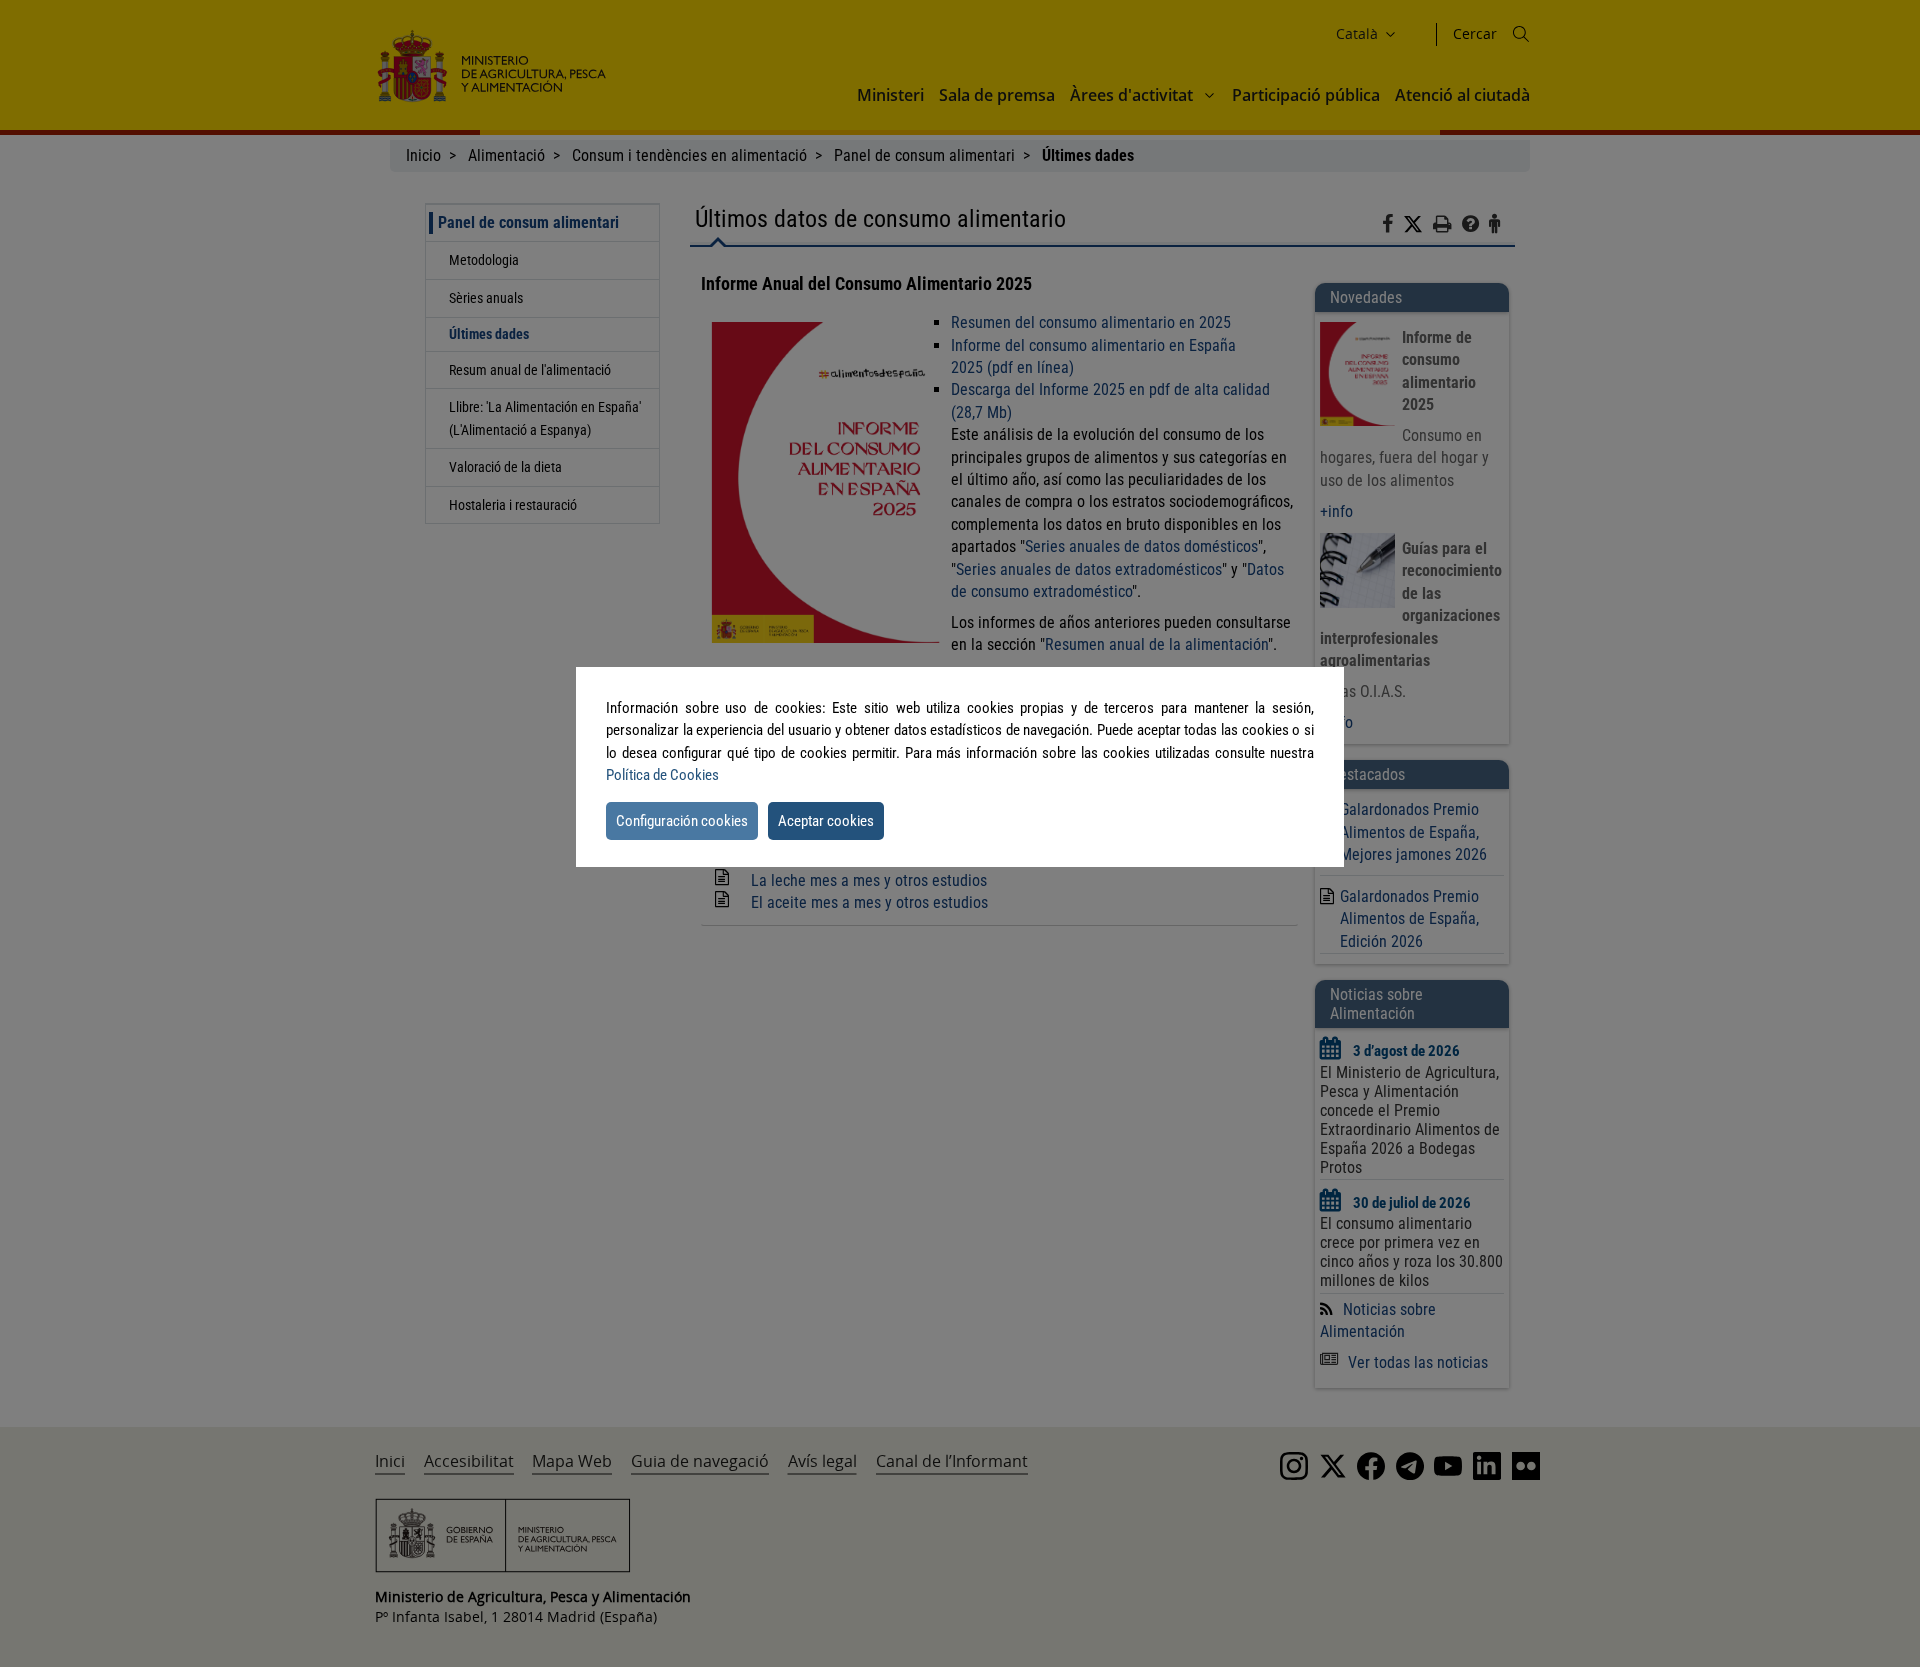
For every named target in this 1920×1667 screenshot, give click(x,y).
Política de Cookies (662, 775)
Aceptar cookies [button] (826, 821)
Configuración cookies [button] (682, 821)
